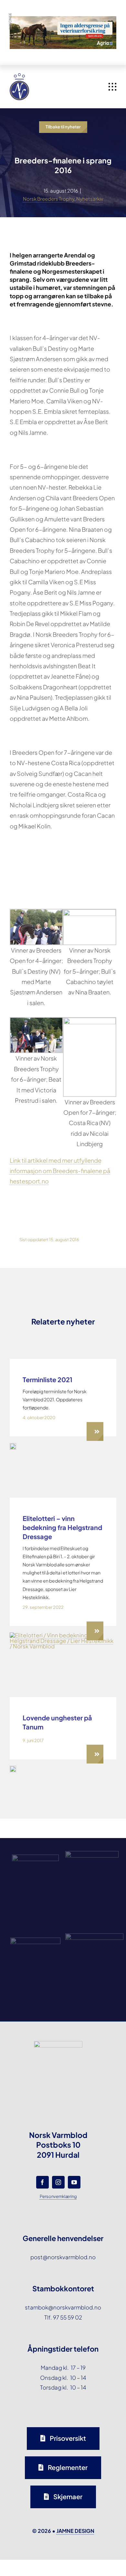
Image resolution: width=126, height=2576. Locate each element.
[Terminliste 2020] (13, 1446)
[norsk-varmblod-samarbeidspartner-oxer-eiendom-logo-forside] (92, 1854)
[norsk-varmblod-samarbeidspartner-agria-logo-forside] (35, 1857)
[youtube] (74, 2182)
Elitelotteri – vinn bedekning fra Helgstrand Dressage (62, 1527)
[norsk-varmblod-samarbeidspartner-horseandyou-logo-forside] (94, 1936)
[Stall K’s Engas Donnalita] (13, 1768)
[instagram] (58, 2182)
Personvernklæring (58, 2196)
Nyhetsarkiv (90, 199)
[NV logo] (19, 76)
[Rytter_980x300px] (63, 21)
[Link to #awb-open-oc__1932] (112, 87)
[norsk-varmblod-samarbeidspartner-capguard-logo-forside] (35, 1940)
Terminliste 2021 (47, 1379)
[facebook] (42, 2182)
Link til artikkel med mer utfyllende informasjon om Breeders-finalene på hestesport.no (60, 1171)
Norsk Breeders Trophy (49, 199)
